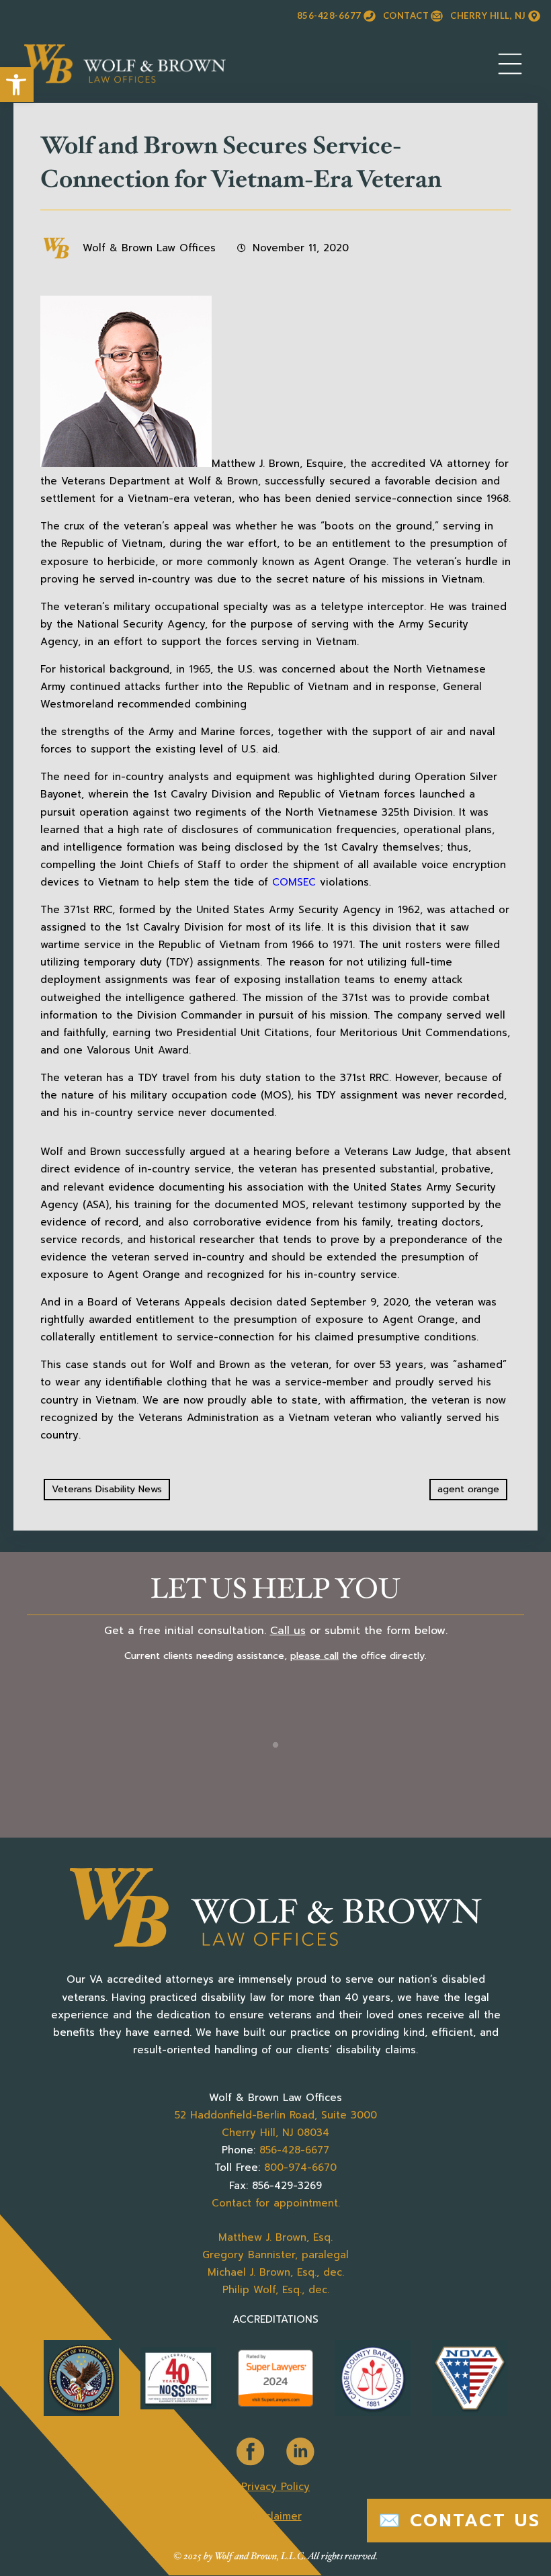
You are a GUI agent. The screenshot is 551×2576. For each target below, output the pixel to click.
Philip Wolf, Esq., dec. (276, 2290)
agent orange (468, 1489)
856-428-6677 (329, 15)
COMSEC (294, 882)
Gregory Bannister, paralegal (275, 2255)
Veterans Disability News (107, 1489)
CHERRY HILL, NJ (488, 15)
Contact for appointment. (276, 2203)
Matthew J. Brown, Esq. (275, 2237)
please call (314, 1656)
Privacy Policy (275, 2487)
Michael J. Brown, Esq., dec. (276, 2272)
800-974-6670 (300, 2167)
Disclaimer (276, 2516)
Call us (288, 1631)
